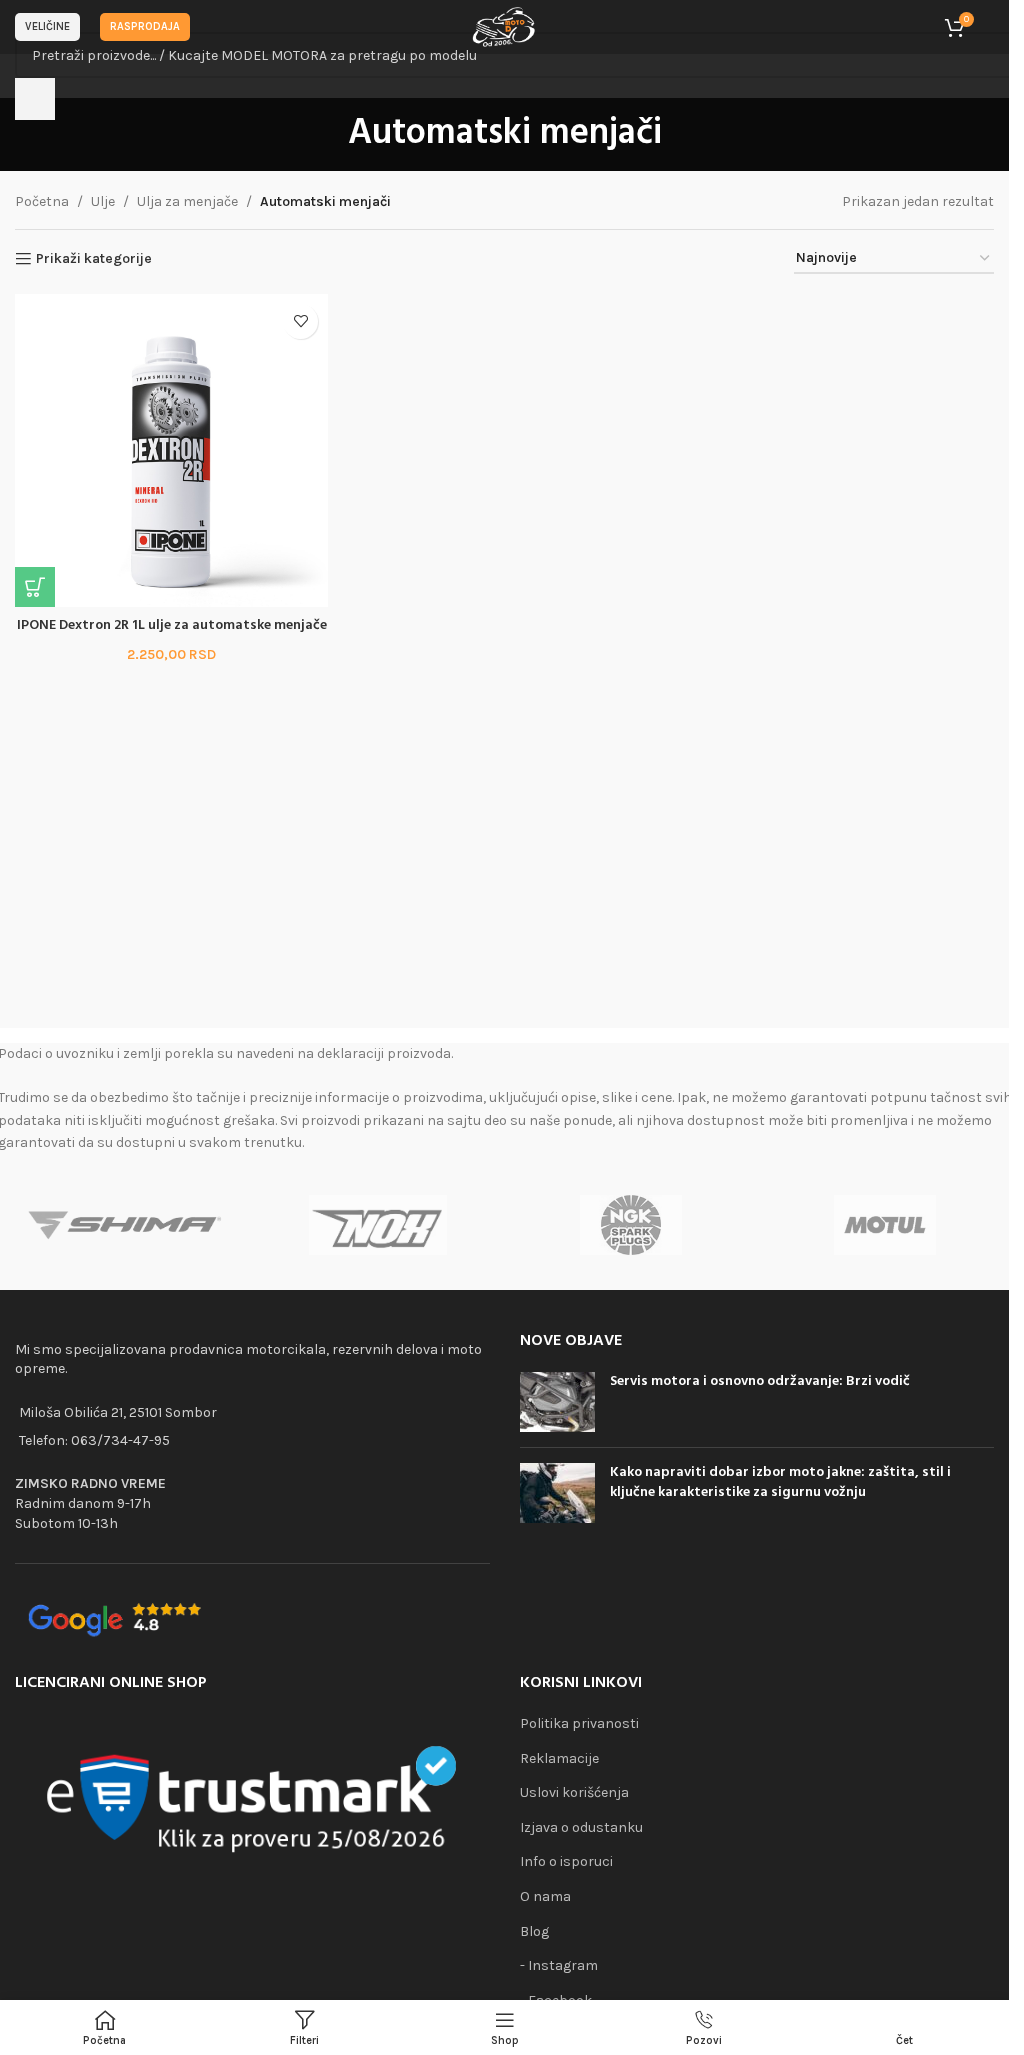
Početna (42, 201)
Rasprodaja (145, 26)
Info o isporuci (566, 1861)
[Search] (35, 99)
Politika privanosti (579, 1723)
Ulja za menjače (187, 201)
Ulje (103, 201)
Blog (534, 1931)
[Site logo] (504, 25)
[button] (35, 587)
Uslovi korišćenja (574, 1792)
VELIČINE (47, 26)
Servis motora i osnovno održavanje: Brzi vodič (760, 1381)
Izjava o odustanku (581, 1827)
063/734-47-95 (120, 1440)
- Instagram (559, 1965)
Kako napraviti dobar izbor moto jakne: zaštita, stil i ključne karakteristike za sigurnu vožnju (780, 1482)
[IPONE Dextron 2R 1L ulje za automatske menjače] (171, 450)
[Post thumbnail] (557, 1402)
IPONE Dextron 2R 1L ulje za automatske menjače (172, 625)
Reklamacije (559, 1758)
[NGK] (630, 1225)
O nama (545, 1896)
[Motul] (884, 1225)
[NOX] (377, 1225)
